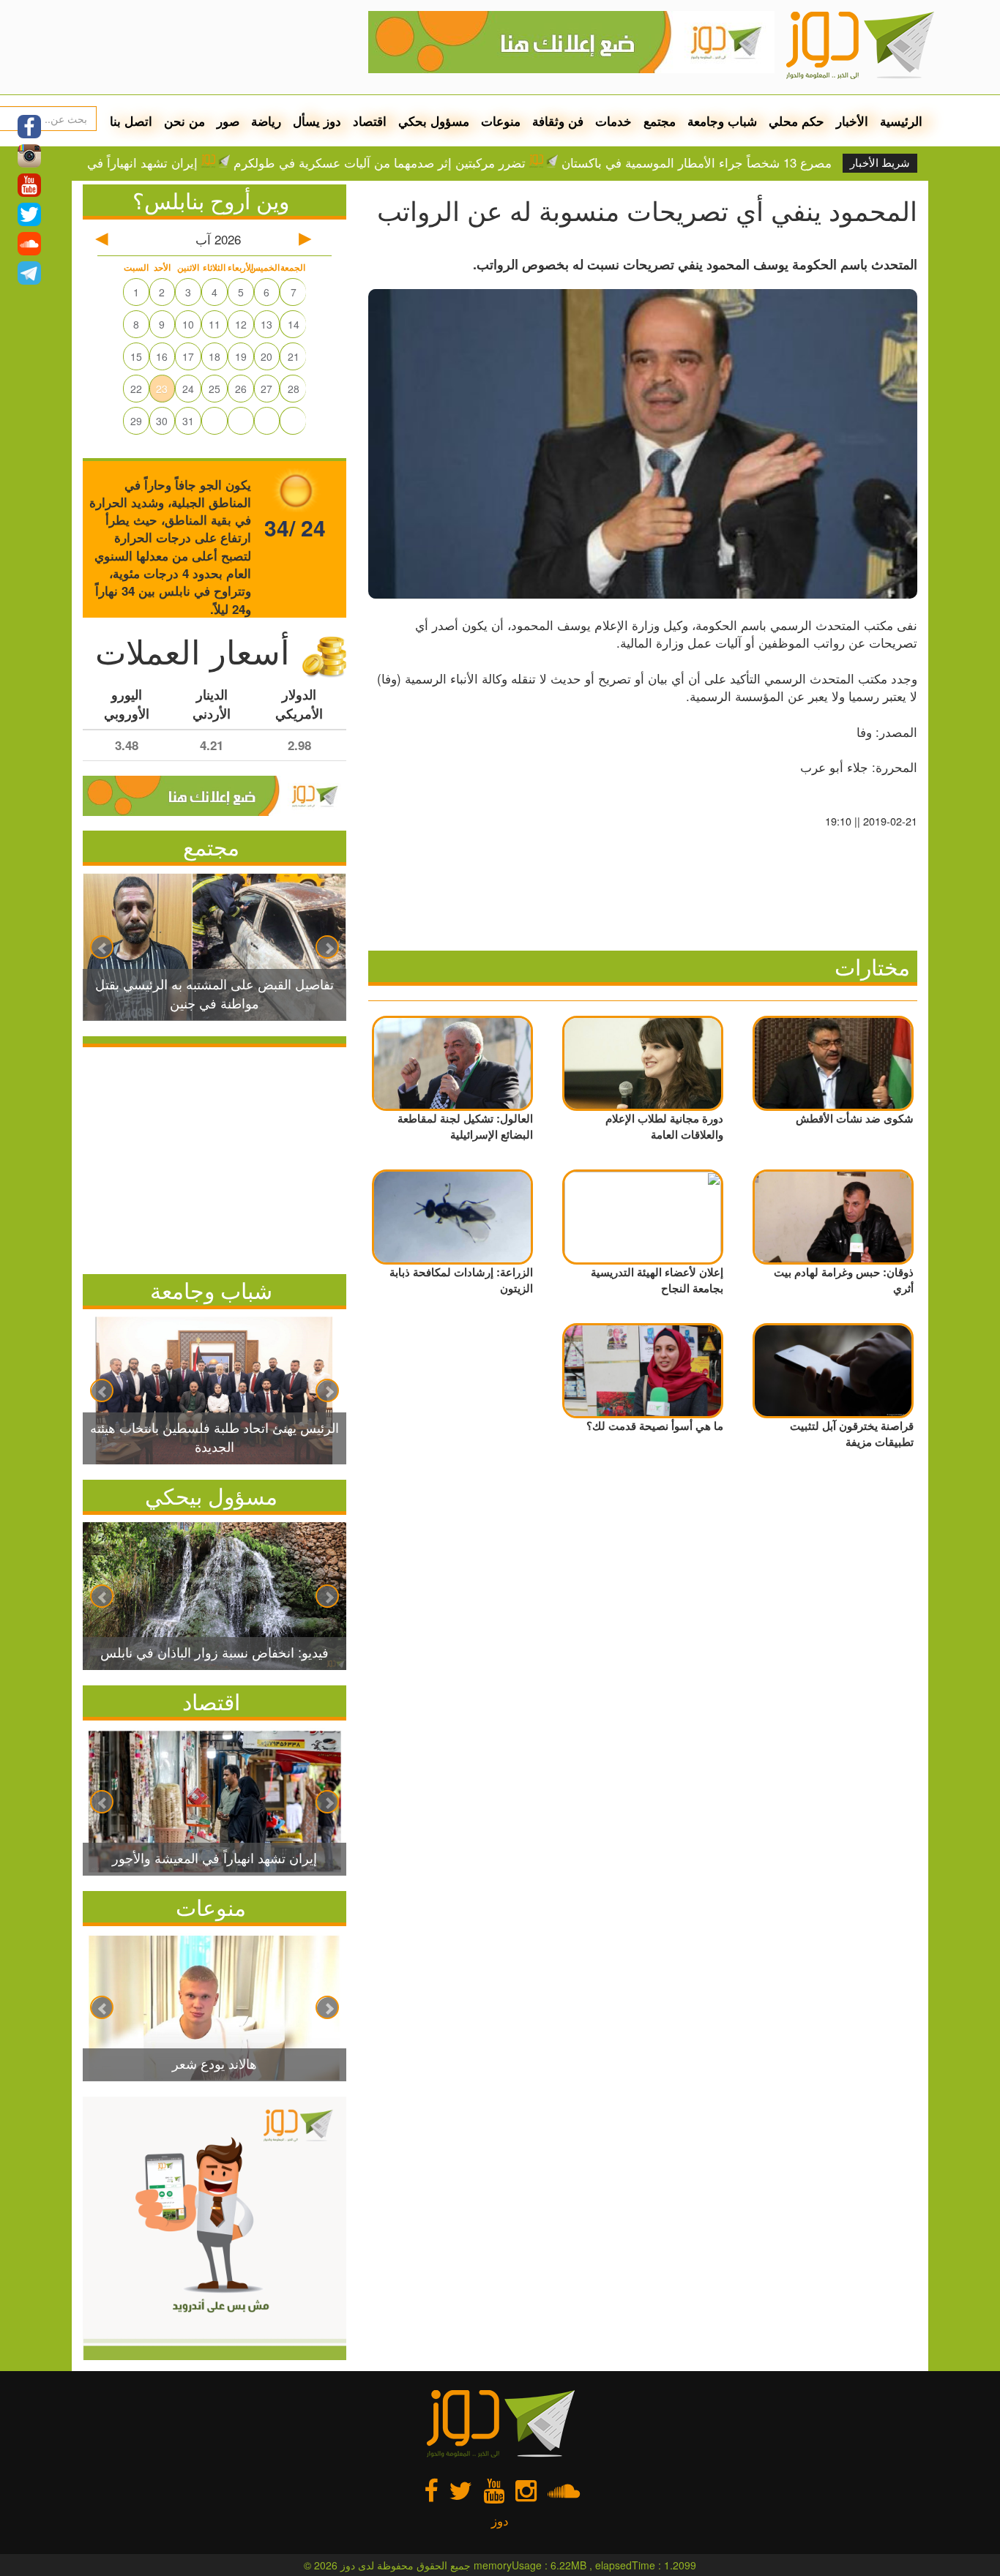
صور (228, 121)
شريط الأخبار (880, 163)
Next (327, 947)
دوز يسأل (317, 121)
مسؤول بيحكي (211, 1495)
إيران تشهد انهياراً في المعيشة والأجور (161, 162)
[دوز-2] (571, 37)
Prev (102, 947)
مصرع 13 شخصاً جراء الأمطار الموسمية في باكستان (758, 162)
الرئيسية (901, 121)
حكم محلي (796, 121)
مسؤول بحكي (434, 121)
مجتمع (660, 121)
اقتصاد (370, 121)
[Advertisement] (214, 1157)
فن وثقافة (558, 121)
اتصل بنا (131, 121)
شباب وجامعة (722, 121)
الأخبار (852, 121)
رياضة (266, 121)
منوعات (501, 121)
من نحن (184, 121)
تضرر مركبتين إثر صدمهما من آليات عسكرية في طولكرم (441, 162)
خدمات (613, 121)
